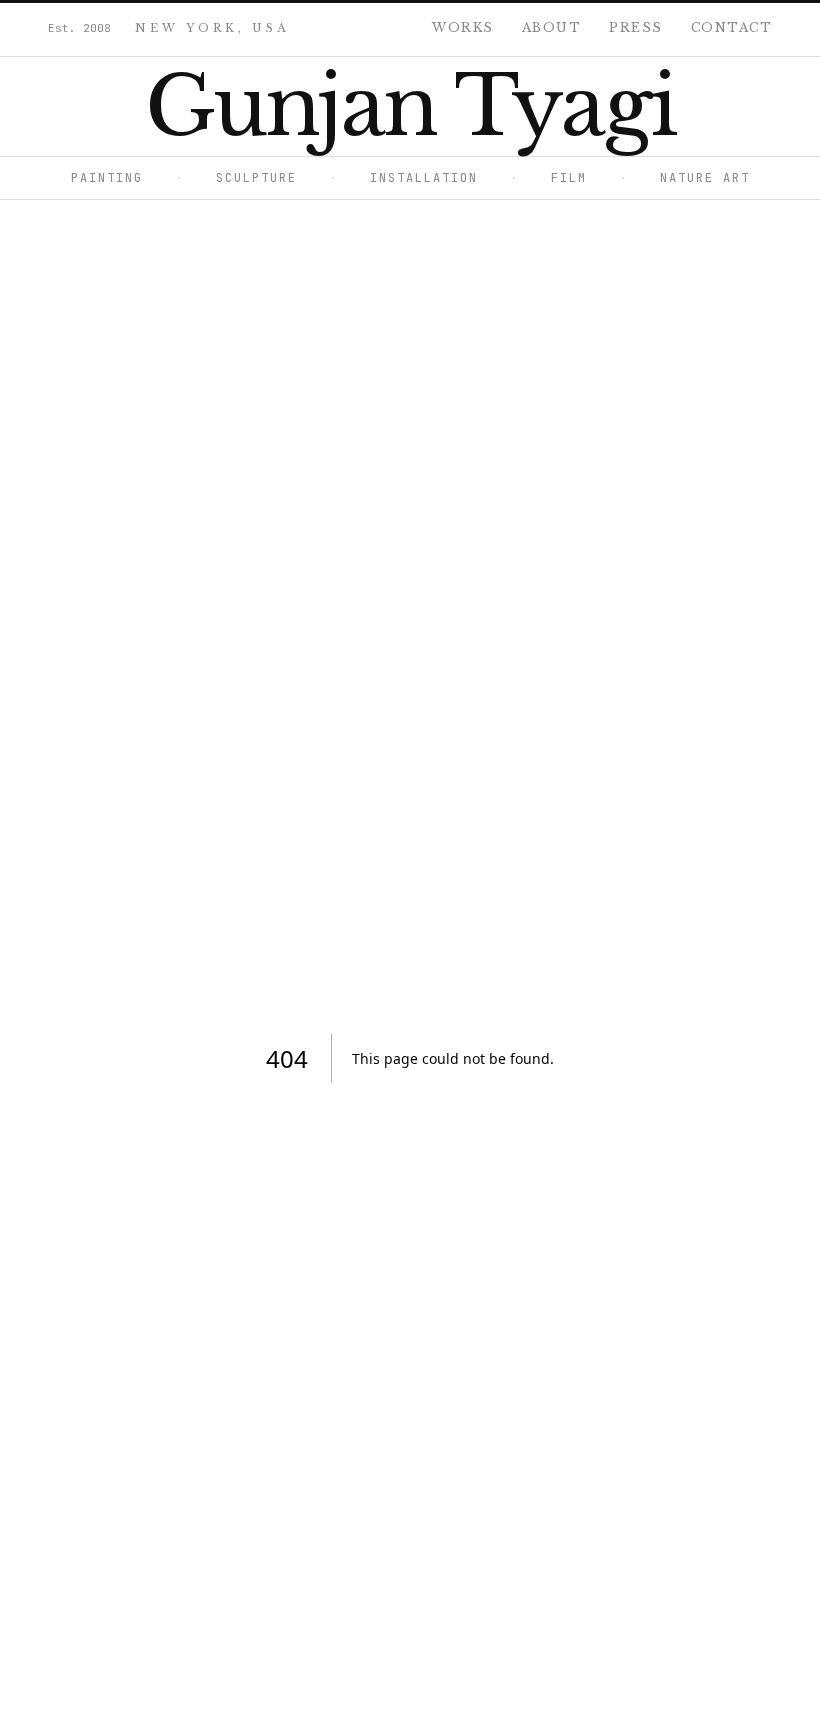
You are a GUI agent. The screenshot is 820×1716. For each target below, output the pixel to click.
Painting (107, 178)
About (552, 27)
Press (636, 27)
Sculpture (236, 178)
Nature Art (684, 178)
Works (463, 27)
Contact (732, 27)
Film (548, 178)
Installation (403, 178)
